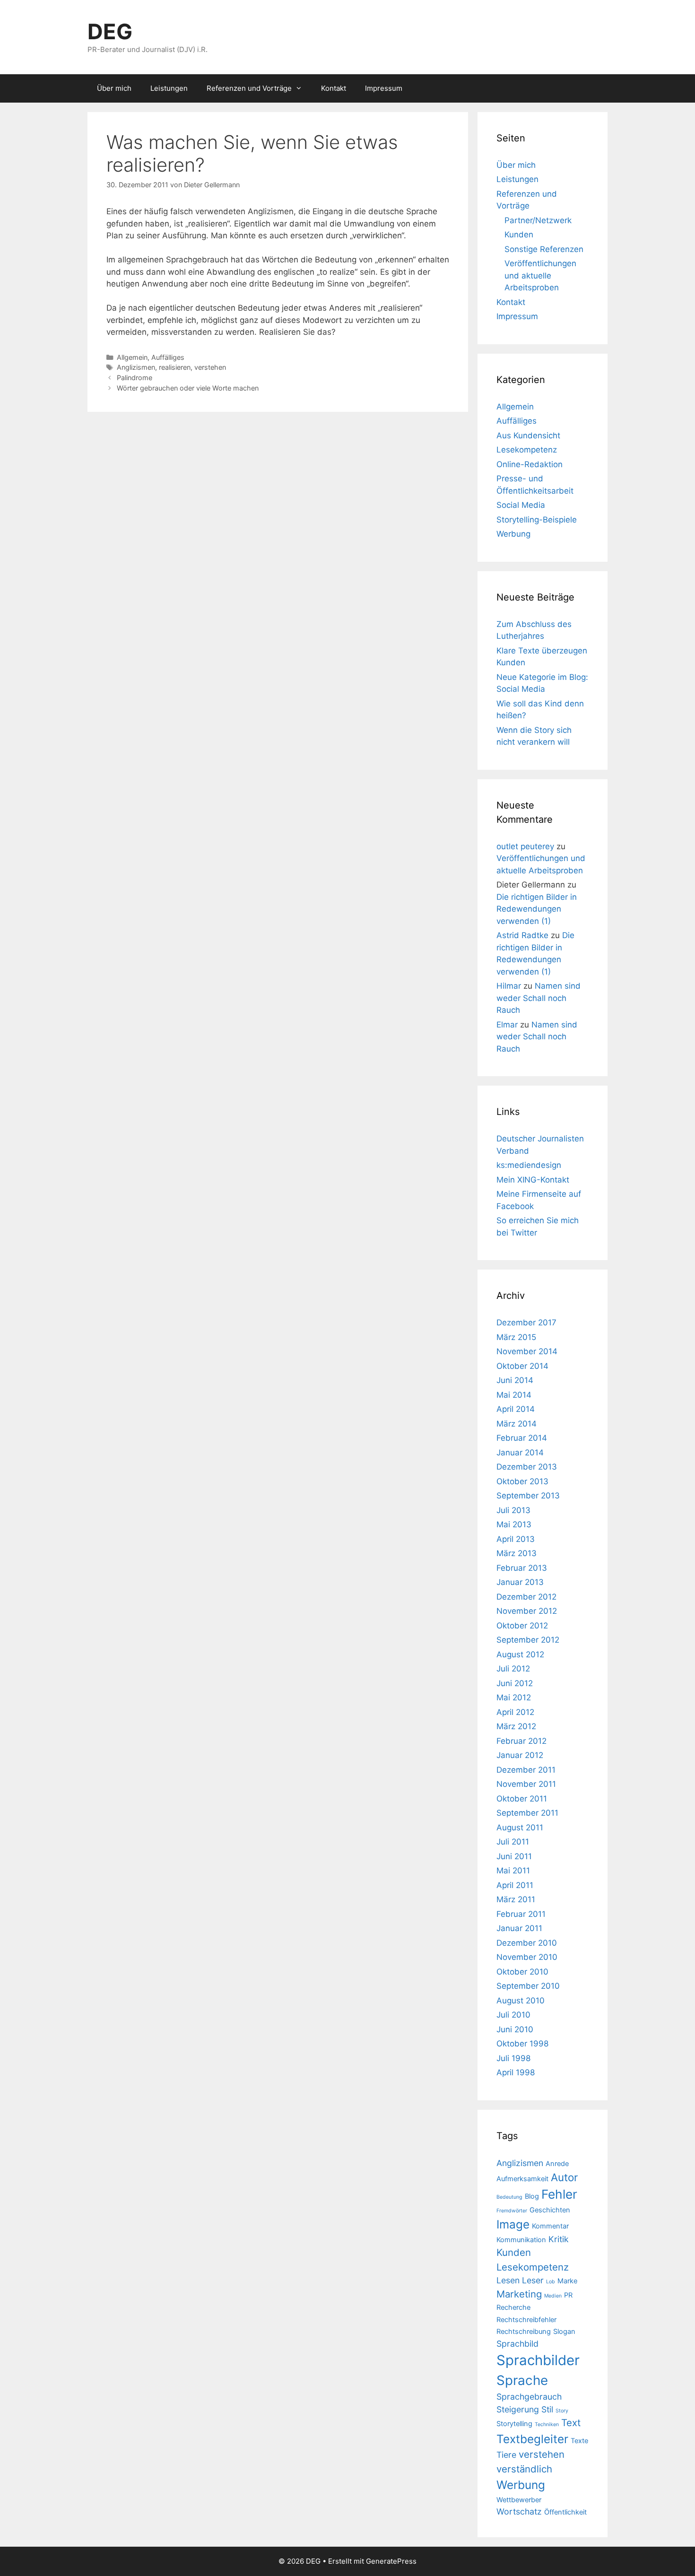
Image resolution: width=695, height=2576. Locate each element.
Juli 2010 (513, 2015)
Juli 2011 (513, 1842)
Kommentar (550, 2226)
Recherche (513, 2307)
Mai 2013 (514, 1524)
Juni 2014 (515, 1380)
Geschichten (550, 2210)
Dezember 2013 (527, 1467)
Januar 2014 (520, 1453)
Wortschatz (519, 2511)
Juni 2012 (515, 1683)
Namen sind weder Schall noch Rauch (539, 998)
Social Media (521, 505)
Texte (579, 2441)
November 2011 (526, 1784)
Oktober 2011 (522, 1799)
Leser (533, 2280)
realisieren (175, 367)
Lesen (508, 2280)
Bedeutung (509, 2197)
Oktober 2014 (522, 1366)
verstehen (210, 367)
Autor (564, 2177)
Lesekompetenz (527, 450)
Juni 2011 (514, 1856)
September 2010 (528, 1986)
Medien (553, 2296)
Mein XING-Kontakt (533, 1180)
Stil (547, 2409)
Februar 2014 (522, 1438)
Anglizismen (136, 367)
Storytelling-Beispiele (537, 520)
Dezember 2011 (526, 1770)
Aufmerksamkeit (522, 2179)
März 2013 (517, 1553)
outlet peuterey (525, 846)
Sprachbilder (538, 2360)
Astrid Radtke (522, 935)
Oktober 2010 (522, 1972)
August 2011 (520, 1828)
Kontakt (334, 88)
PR (568, 2295)
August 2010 (521, 2001)
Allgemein (132, 357)
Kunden (519, 235)
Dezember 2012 (526, 1597)
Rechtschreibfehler (526, 2320)
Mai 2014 (514, 1395)
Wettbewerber (519, 2500)
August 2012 (520, 1654)
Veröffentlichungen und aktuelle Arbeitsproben (540, 275)
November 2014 (527, 1351)
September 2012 (528, 1640)
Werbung (513, 534)
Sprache (522, 2380)
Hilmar (509, 986)
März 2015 (516, 1337)
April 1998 (516, 2072)
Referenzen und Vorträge (249, 88)
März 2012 (516, 1726)
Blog (532, 2196)
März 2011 (516, 1899)
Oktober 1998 (522, 2044)
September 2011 (527, 1813)
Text (571, 2423)
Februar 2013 (522, 1568)
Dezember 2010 (527, 1943)
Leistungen (169, 88)
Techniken (547, 2424)
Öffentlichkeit (565, 2512)
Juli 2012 (513, 1669)
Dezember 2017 (526, 1323)
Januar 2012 (520, 1755)
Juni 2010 (515, 2029)
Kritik (559, 2239)
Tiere (506, 2455)
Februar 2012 (521, 1741)
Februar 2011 (521, 1914)
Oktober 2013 (522, 1481)
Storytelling (514, 2424)
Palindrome (135, 378)
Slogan (564, 2332)
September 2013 (528, 1496)
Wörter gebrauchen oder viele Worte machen (188, 388)
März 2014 (517, 1424)
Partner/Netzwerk (538, 220)
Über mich (114, 88)
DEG (110, 31)
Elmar (507, 1025)
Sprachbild (517, 2344)
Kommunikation (521, 2240)
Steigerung (518, 2409)
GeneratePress (391, 2561)
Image (513, 2224)
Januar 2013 (520, 1582)
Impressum (384, 88)
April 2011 (515, 1885)
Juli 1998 (513, 2058)
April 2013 (516, 1539)
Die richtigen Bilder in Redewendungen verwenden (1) (537, 909)
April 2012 (515, 1712)
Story (562, 2411)
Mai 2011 (513, 1871)
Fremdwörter (512, 2211)
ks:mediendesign (529, 1165)
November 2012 (527, 1611)
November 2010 (527, 1957)
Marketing (519, 2294)
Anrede (557, 2164)
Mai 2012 (514, 1697)
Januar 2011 (519, 1928)
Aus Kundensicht (528, 435)
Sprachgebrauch (529, 2397)
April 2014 (516, 1409)
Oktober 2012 (522, 1626)
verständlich (524, 2469)
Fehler (559, 2194)
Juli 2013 (513, 1510)
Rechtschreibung (524, 2332)
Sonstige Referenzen (544, 249)
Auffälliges (168, 357)
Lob (551, 2282)
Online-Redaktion (530, 464)
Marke (567, 2281)
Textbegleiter (532, 2439)
